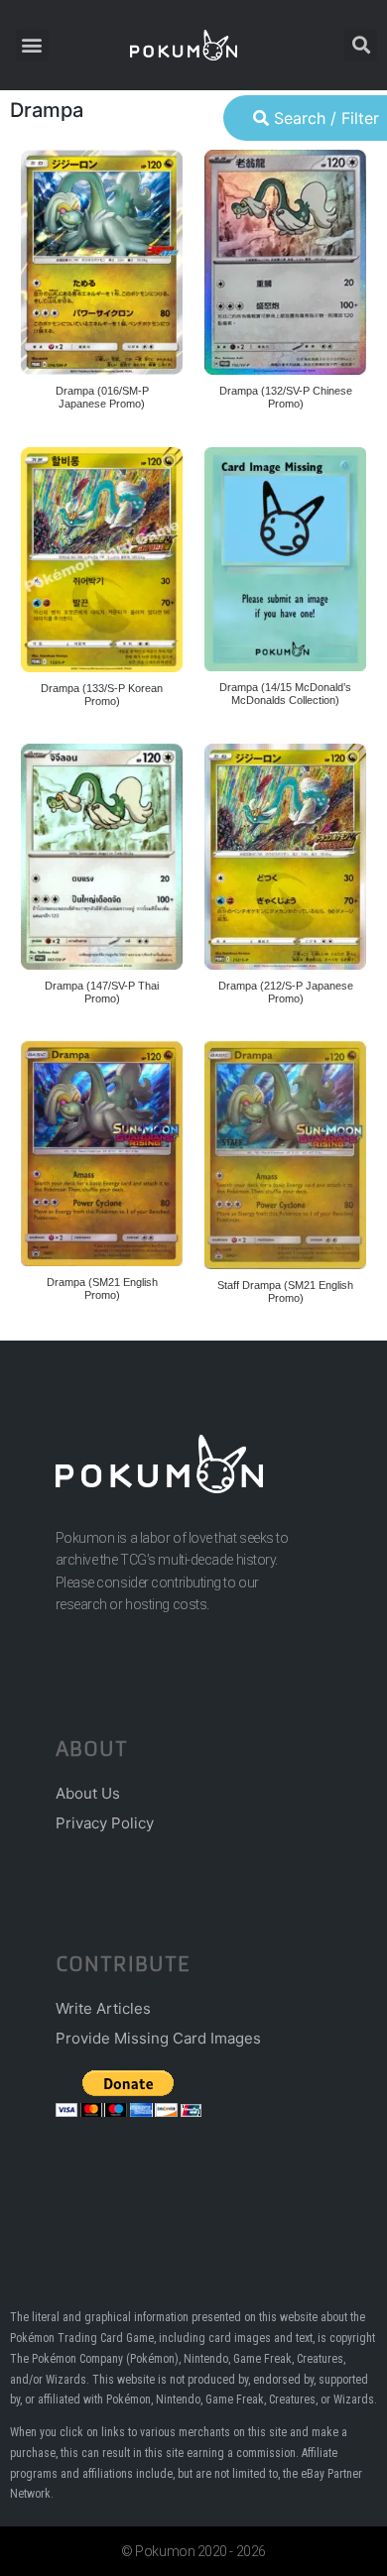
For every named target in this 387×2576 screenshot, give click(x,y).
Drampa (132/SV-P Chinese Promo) (286, 397)
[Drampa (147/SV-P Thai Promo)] (102, 856)
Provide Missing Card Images (158, 2038)
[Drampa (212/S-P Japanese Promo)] (285, 856)
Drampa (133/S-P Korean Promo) (102, 695)
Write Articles (103, 2008)
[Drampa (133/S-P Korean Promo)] (102, 560)
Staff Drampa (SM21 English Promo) (285, 1291)
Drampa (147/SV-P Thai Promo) (102, 992)
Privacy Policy (105, 1823)
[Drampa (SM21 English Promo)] (102, 1153)
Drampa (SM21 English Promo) (102, 1288)
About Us (88, 1793)
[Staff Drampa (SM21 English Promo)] (285, 1155)
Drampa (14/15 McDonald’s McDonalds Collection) (285, 694)
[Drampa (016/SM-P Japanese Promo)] (102, 262)
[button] (32, 45)
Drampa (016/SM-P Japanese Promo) (102, 397)
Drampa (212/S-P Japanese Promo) (286, 992)
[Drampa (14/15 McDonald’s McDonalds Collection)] (285, 559)
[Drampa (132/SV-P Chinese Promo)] (285, 262)
